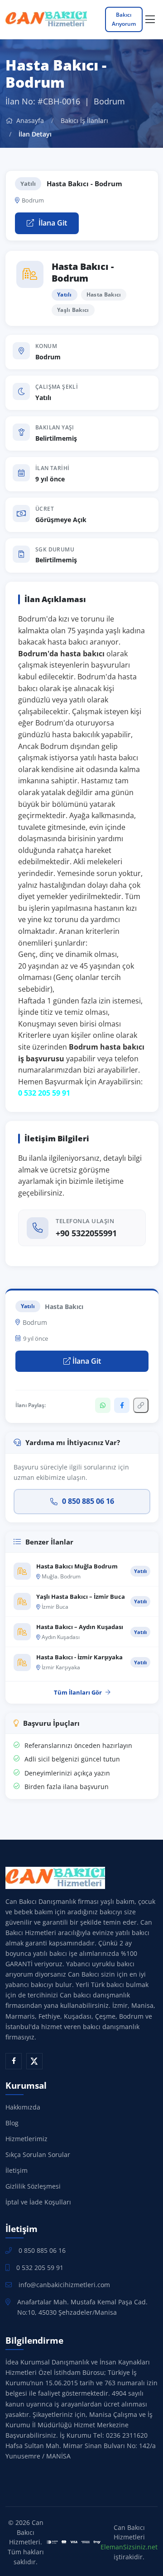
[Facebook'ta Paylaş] (122, 1405)
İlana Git (52, 223)
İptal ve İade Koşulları (38, 2202)
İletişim (17, 2170)
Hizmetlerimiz (26, 2139)
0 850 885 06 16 (88, 1501)
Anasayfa (29, 120)
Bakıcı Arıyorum (124, 19)
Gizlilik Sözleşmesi (33, 2186)
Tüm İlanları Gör (78, 1692)
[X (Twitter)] (34, 2061)
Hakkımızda (23, 2107)
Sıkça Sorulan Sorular (38, 2155)
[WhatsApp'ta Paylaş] (103, 1405)
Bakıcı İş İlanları (84, 120)
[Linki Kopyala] (141, 1405)
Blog (12, 2123)
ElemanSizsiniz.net (129, 2547)
